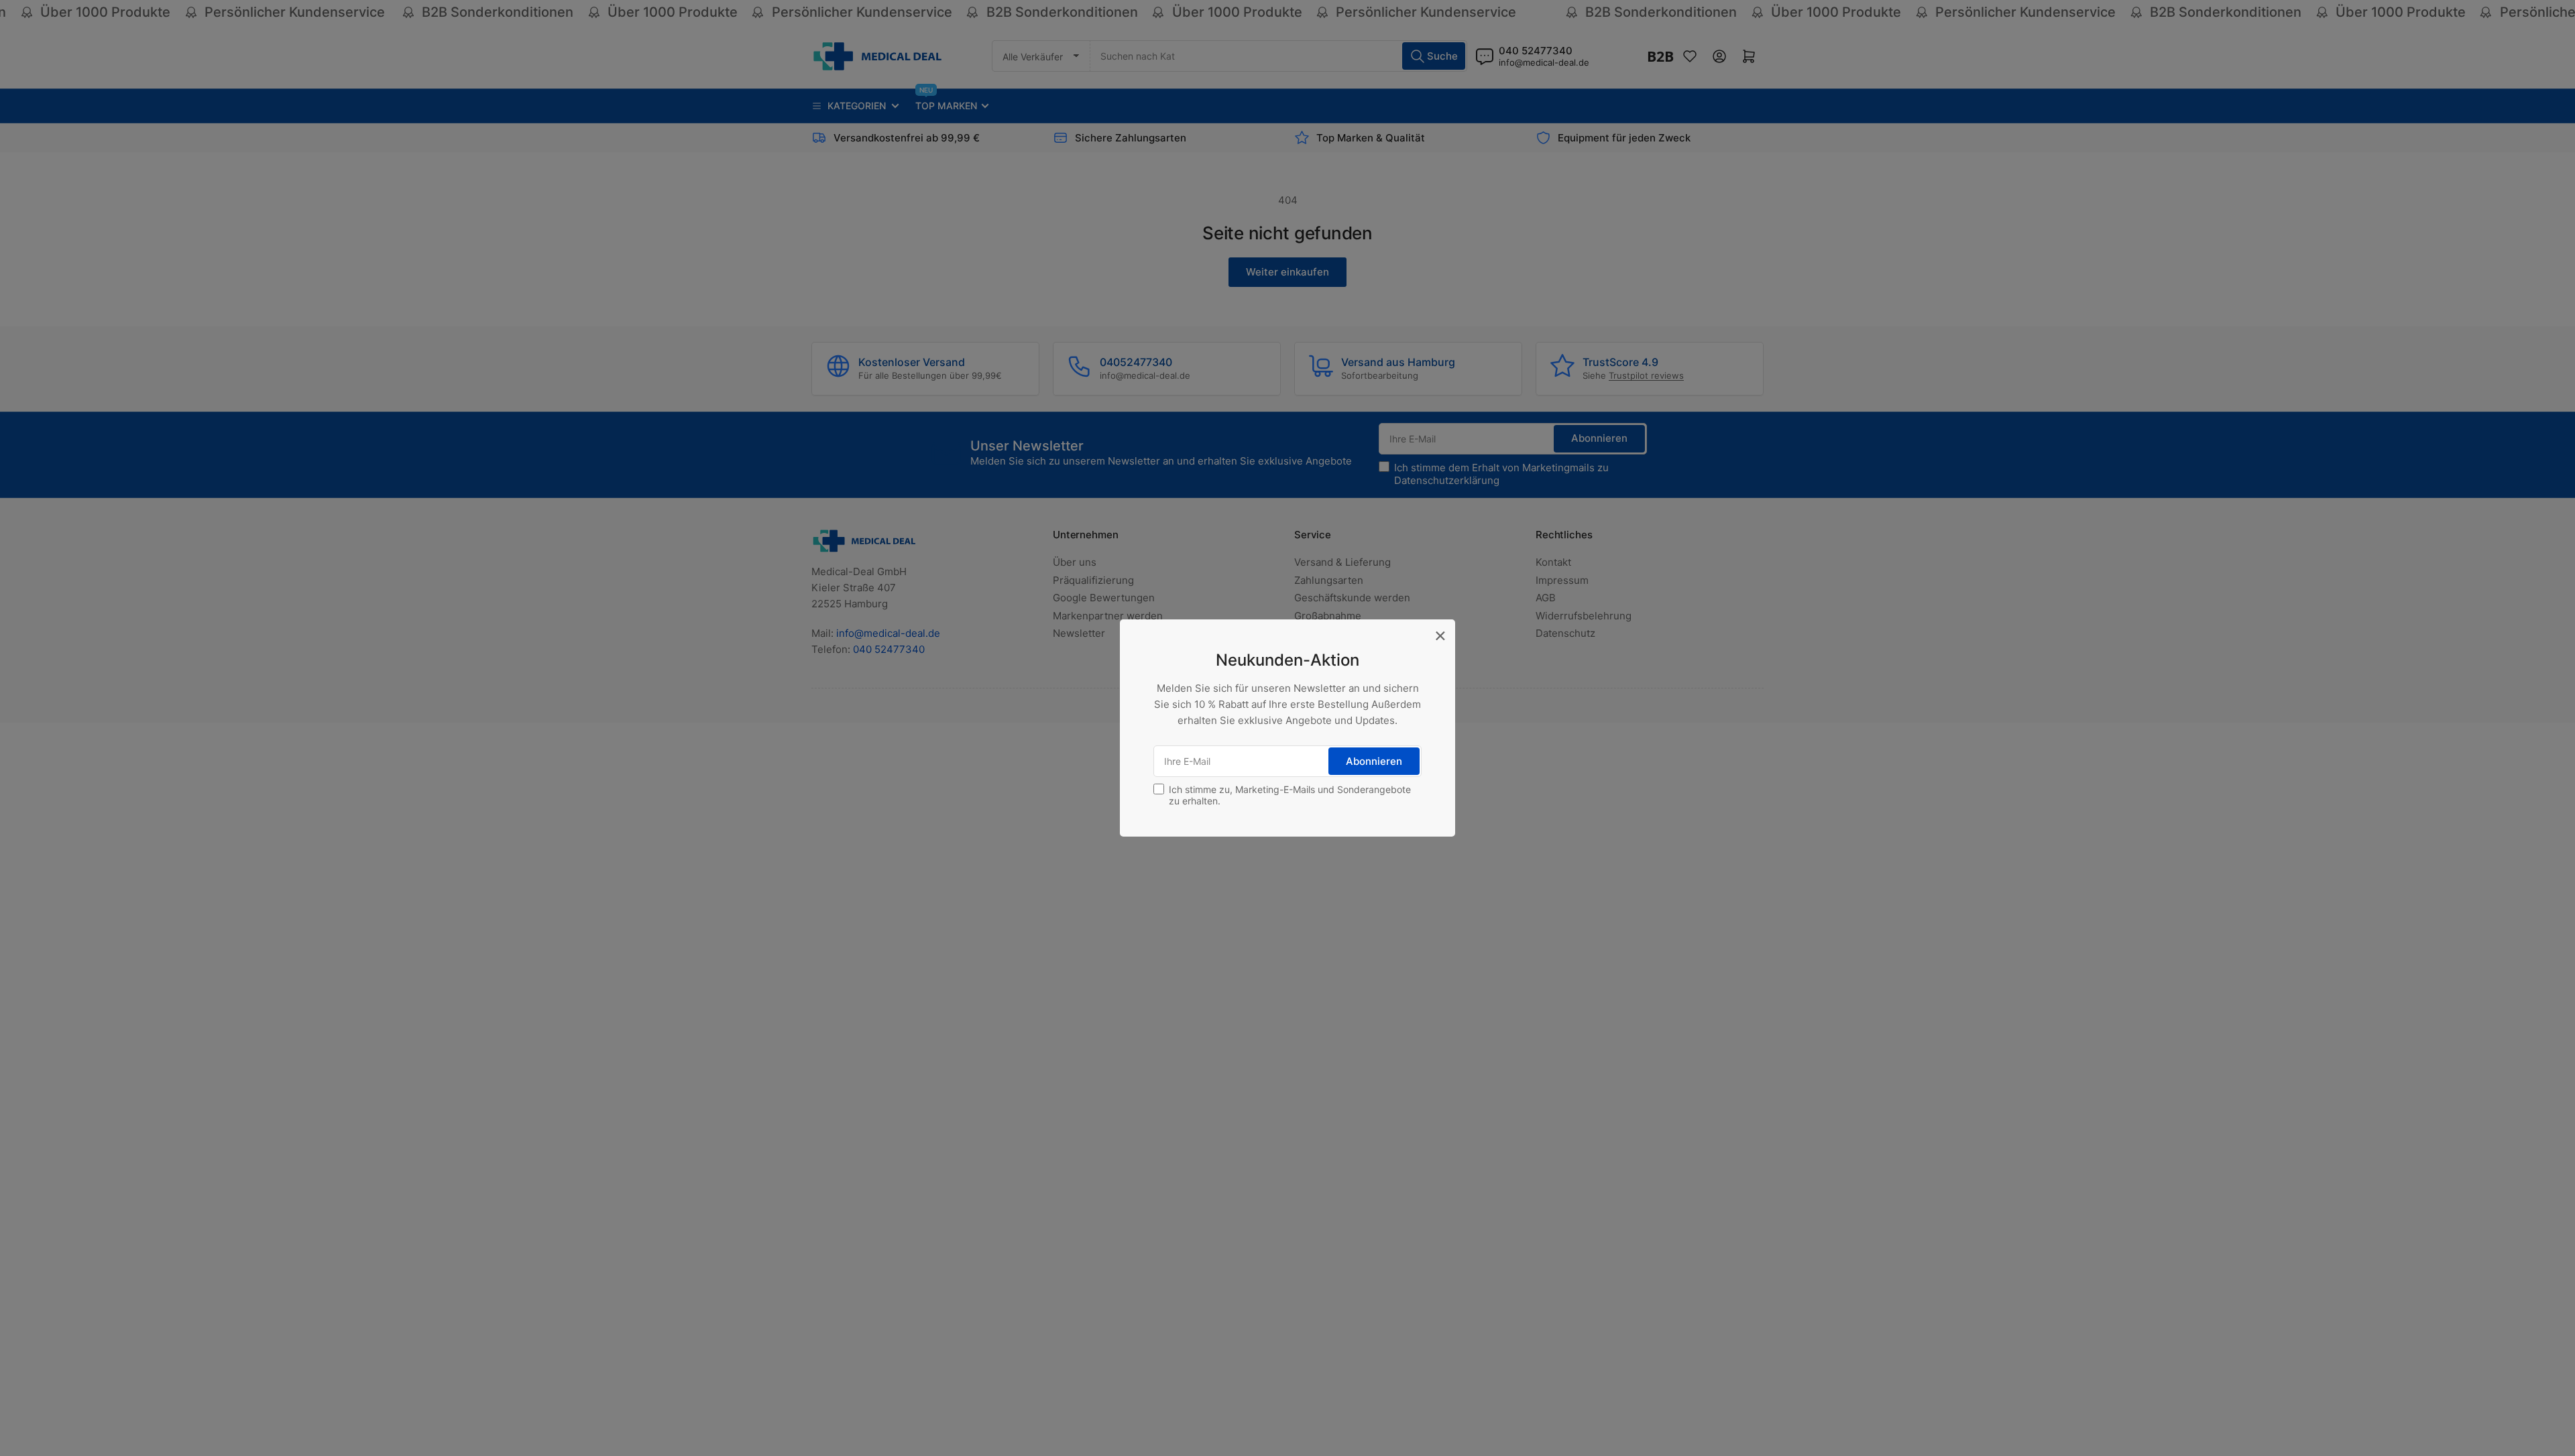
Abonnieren (1374, 761)
